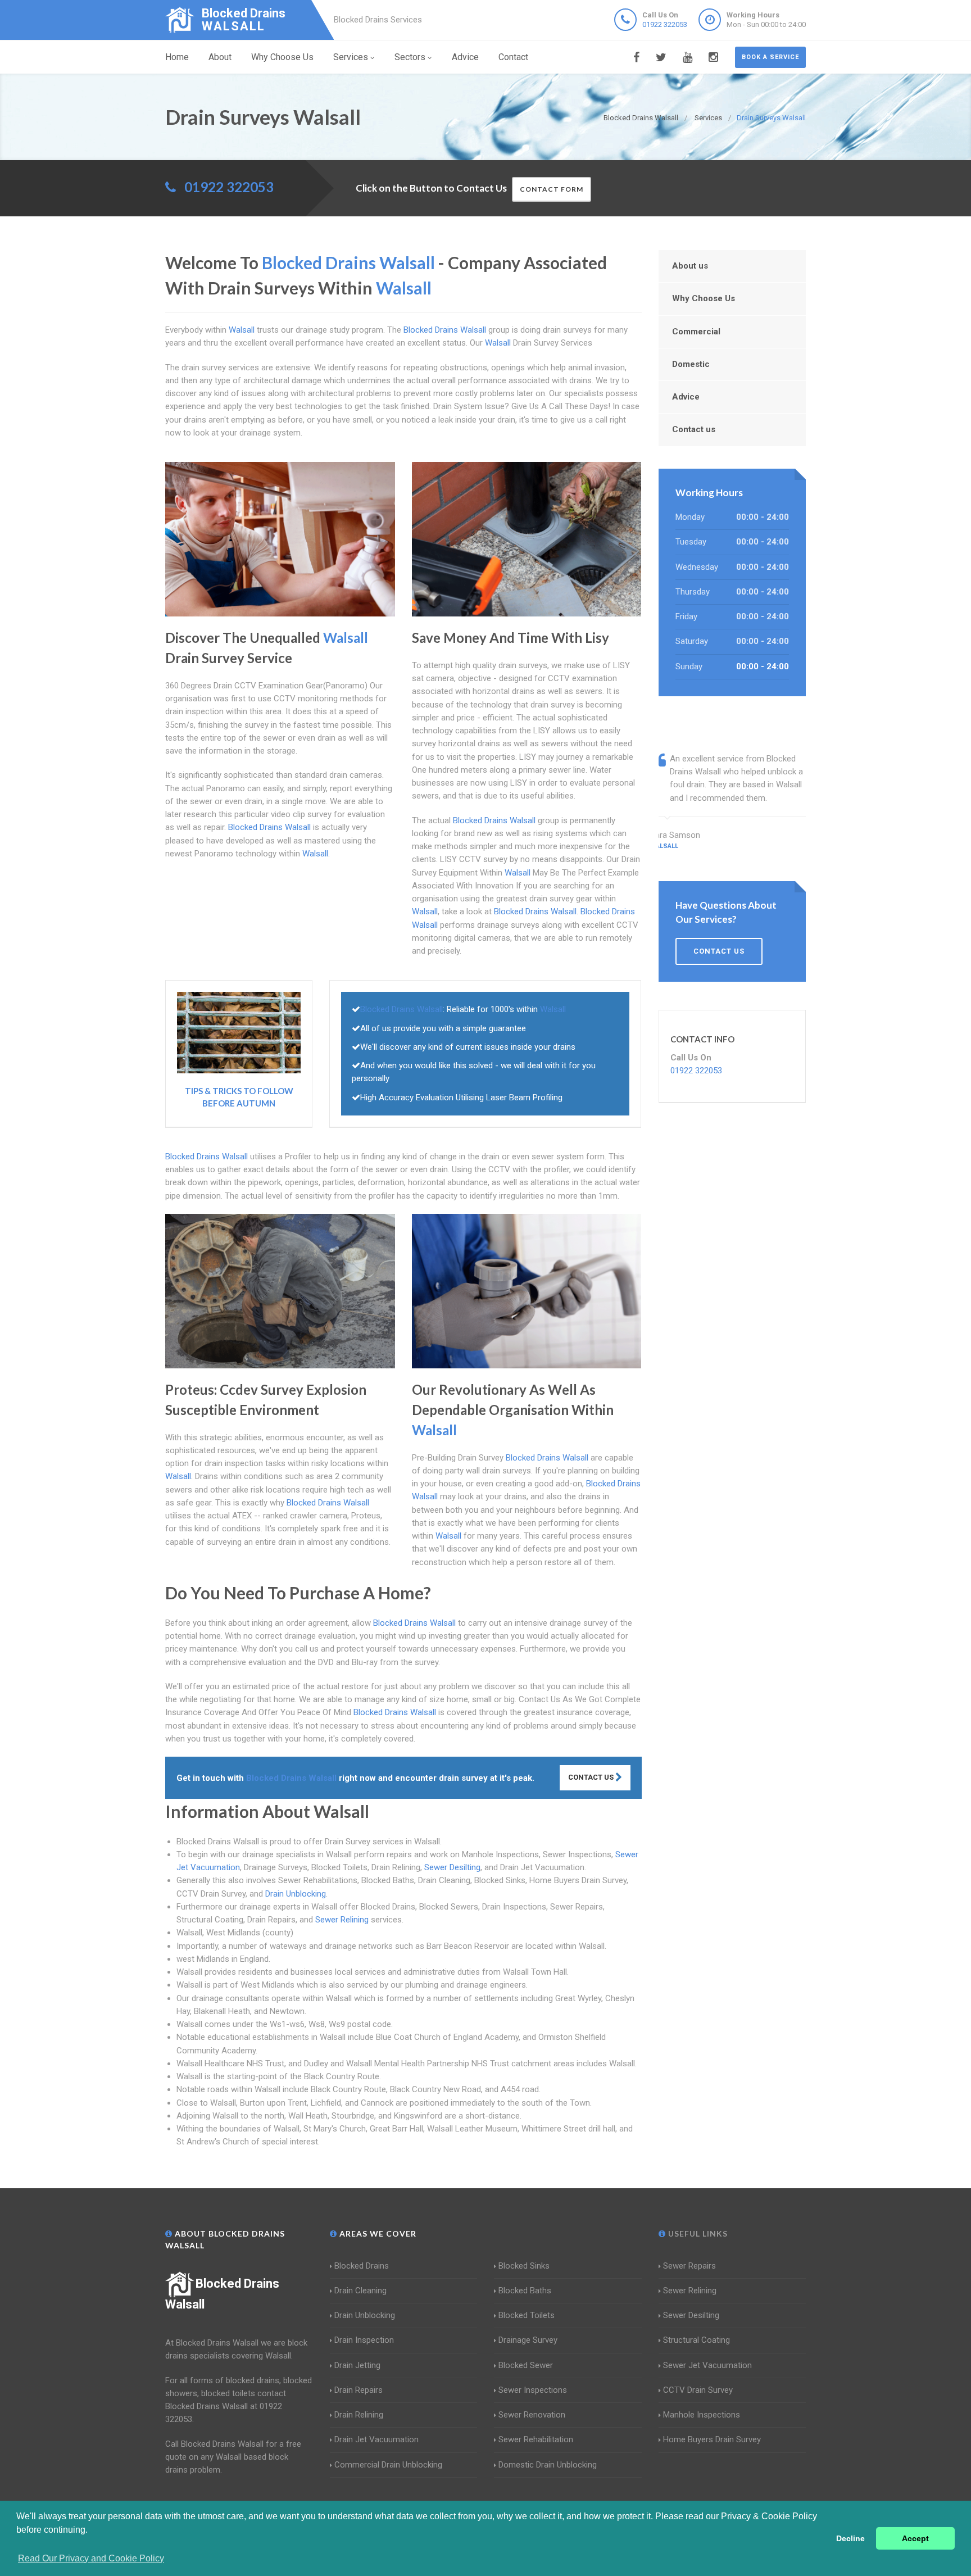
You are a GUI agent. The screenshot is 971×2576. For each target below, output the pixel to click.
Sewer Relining (342, 1920)
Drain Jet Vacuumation (376, 2439)
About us (690, 266)
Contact (513, 57)
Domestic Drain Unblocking (548, 2465)
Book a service (770, 57)
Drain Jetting (357, 2365)
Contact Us (592, 1777)
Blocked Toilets (527, 2315)
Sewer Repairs (689, 2266)
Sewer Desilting (452, 1867)
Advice (465, 57)
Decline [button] (850, 2538)
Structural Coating (697, 2340)
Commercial (696, 332)
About (220, 57)
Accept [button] (915, 2538)
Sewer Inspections (533, 2390)
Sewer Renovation (532, 2415)
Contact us (694, 429)
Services (351, 57)
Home (177, 57)
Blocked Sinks (524, 2266)
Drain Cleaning (360, 2291)
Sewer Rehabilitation (536, 2439)
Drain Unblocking (296, 1894)
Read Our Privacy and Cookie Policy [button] (91, 2558)
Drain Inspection (364, 2340)
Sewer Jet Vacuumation (707, 2365)
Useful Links (697, 2233)
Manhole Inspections (702, 2415)
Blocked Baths (525, 2291)
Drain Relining (359, 2415)
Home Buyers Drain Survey (712, 2439)
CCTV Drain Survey (698, 2390)
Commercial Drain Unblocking (388, 2465)
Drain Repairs (359, 2390)
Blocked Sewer (526, 2365)
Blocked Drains (362, 2266)
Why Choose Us (282, 57)
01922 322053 (665, 24)
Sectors (410, 57)
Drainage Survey (528, 2340)
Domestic (691, 364)
